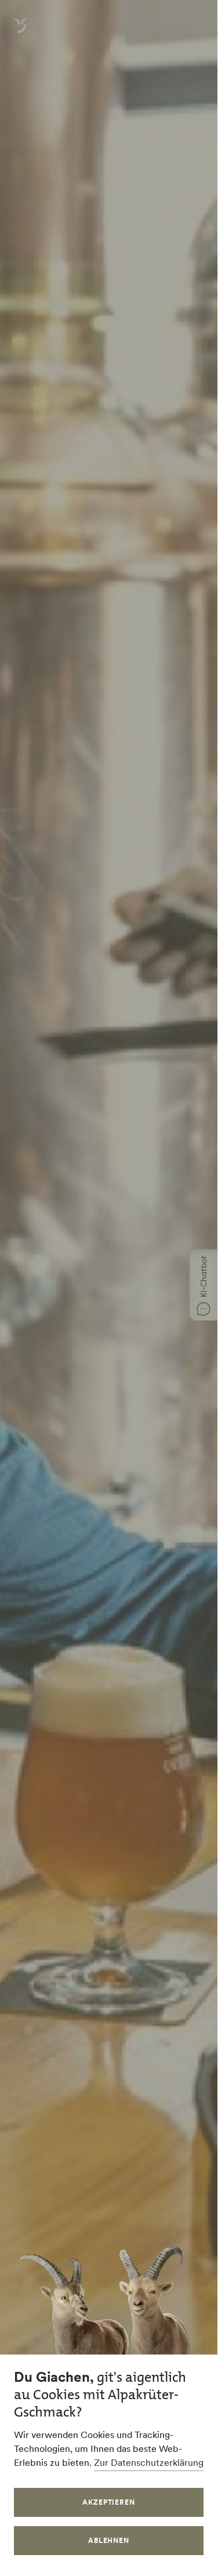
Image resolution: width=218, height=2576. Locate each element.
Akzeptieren (109, 2502)
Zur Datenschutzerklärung (149, 2462)
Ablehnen (109, 2540)
